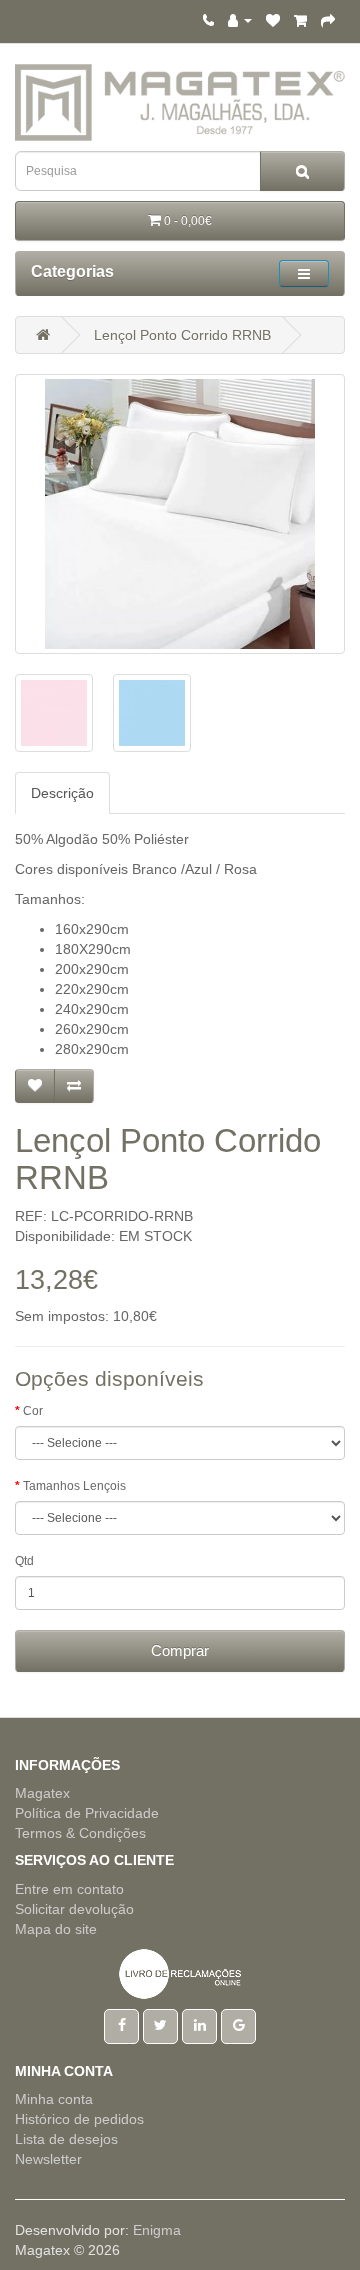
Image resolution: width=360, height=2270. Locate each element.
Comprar (180, 1650)
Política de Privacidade (87, 1813)
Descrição (62, 793)
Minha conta (54, 2099)
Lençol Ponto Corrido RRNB (182, 335)
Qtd (24, 1561)
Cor (33, 1411)
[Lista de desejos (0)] (273, 20)
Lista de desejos (66, 2139)
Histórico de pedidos (79, 2119)
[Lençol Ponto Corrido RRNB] (180, 514)
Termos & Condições (80, 1833)
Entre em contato (69, 1889)
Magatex (42, 1793)
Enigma (157, 2230)
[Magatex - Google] (238, 2025)
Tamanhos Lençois (74, 1486)
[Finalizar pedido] (328, 20)
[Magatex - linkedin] (199, 2025)
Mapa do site (56, 1929)
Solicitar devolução (74, 1909)
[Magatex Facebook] (121, 2025)
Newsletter (48, 2159)
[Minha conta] (240, 20)
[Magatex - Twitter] (160, 2025)
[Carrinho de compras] (300, 20)
